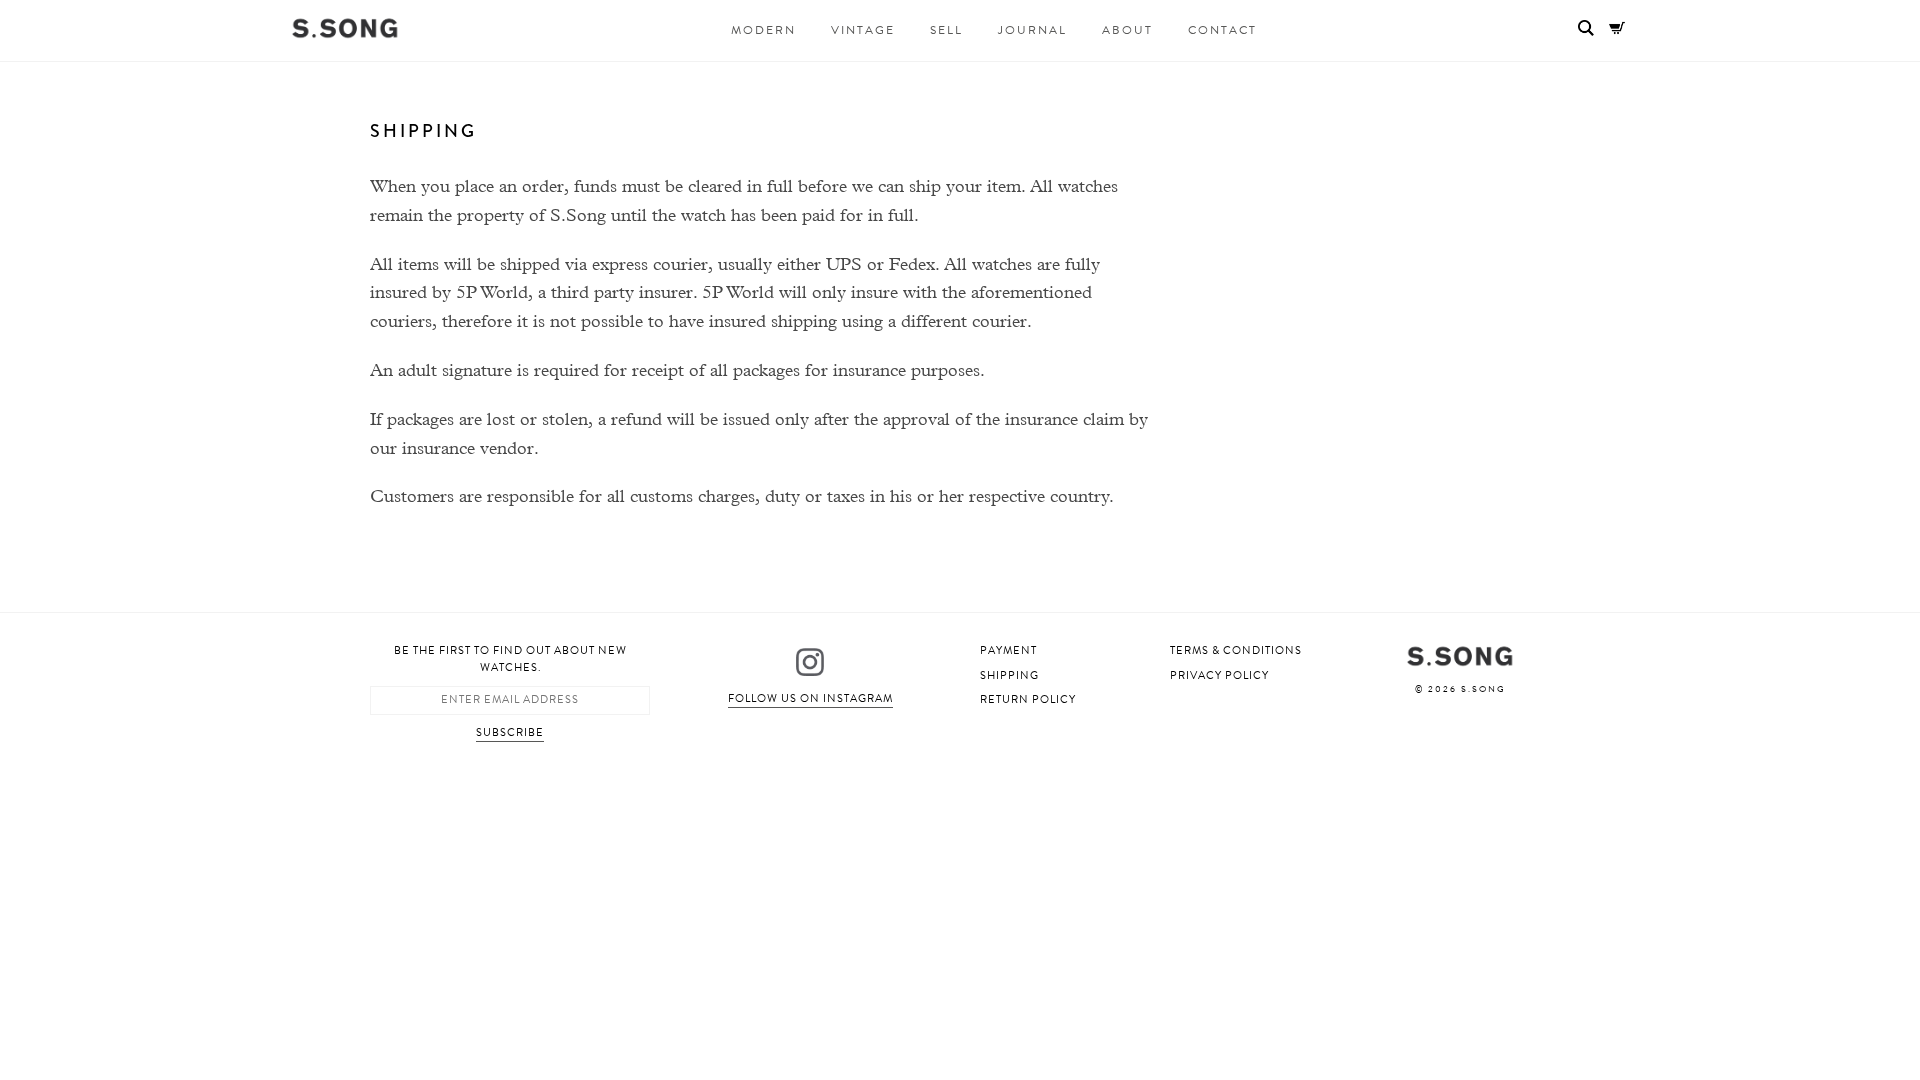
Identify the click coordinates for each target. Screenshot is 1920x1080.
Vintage (863, 30)
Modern (763, 30)
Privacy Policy (1219, 675)
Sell (946, 30)
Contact (1222, 30)
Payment (1008, 650)
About (1127, 30)
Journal (1032, 30)
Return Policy (1028, 699)
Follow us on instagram (810, 698)
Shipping (1009, 675)
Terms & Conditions (1236, 650)
